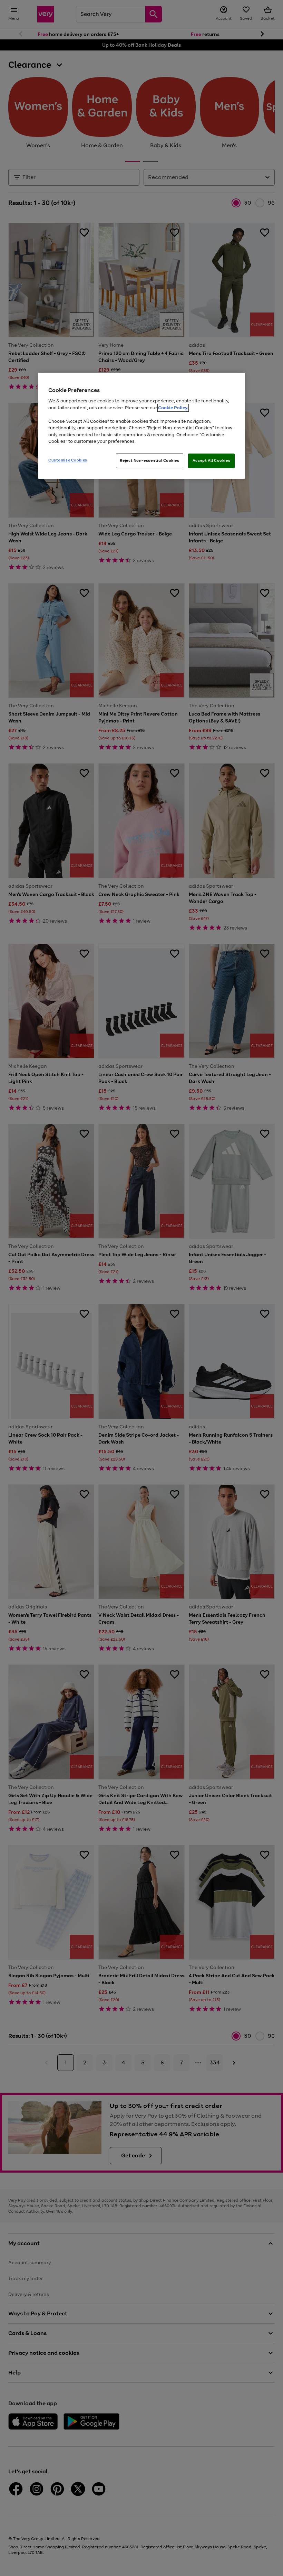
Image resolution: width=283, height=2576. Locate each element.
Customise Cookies (68, 460)
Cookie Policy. (173, 408)
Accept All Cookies (211, 460)
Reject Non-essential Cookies (150, 460)
